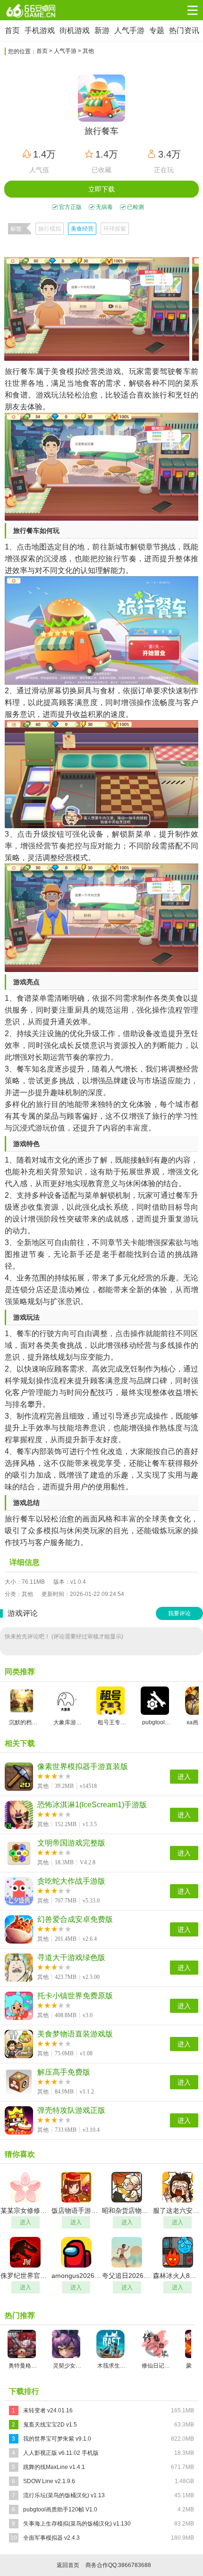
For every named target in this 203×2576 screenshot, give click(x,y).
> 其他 (86, 51)
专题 (157, 30)
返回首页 (68, 2565)
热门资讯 (184, 30)
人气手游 (129, 30)
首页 (12, 30)
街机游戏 (75, 30)
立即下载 (101, 189)
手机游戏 (40, 30)
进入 (184, 1777)
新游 (102, 30)
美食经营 (82, 229)
